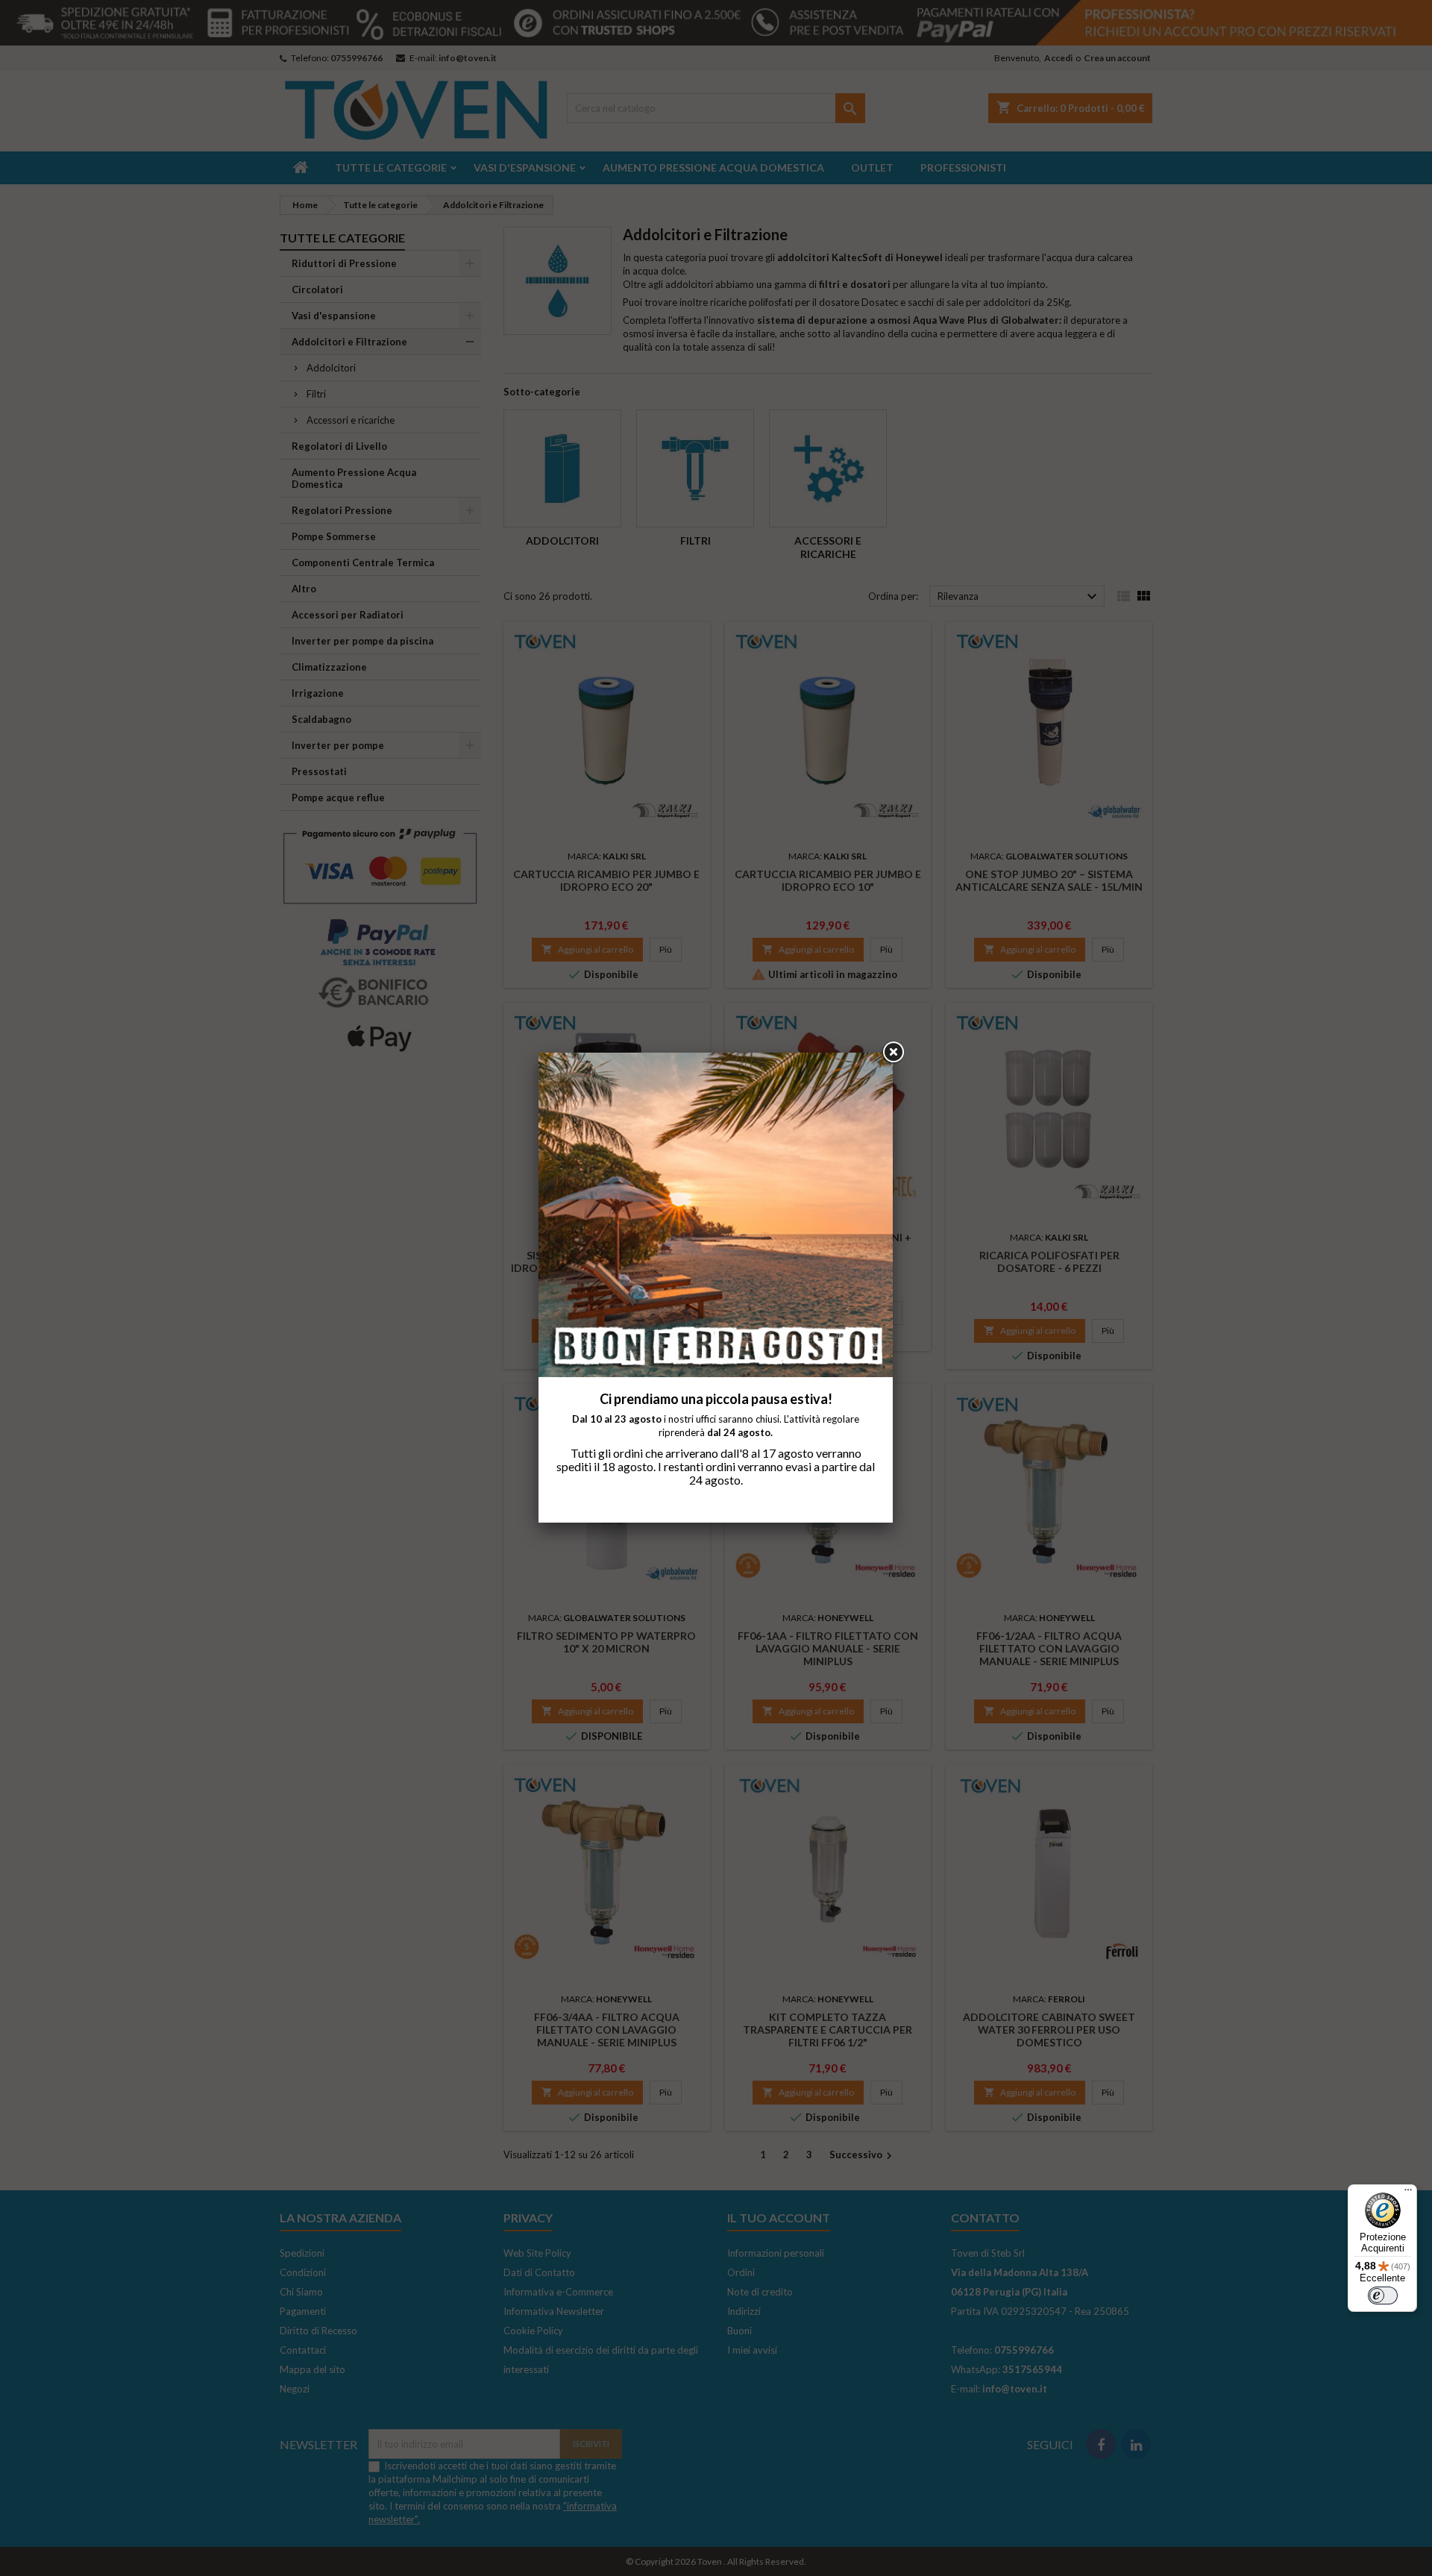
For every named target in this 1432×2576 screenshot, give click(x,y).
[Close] (893, 1053)
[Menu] (1408, 2193)
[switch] (1383, 2295)
